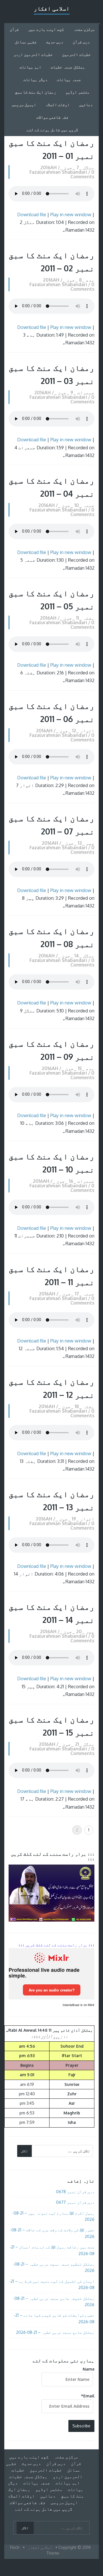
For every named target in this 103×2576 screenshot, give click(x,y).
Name (89, 2369)
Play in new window (71, 215)
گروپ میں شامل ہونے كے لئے (52, 130)
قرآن (14, 29)
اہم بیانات (30, 67)
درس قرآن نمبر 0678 (75, 2192)
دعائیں (86, 105)
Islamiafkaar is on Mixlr (79, 2005)
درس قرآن (81, 42)
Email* (88, 2396)
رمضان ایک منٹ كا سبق (35, 92)
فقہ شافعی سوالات (52, 117)
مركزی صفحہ (84, 29)
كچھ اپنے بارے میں (46, 29)
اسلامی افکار (52, 8)
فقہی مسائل (26, 42)
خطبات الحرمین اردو (33, 54)
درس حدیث (55, 42)
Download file (32, 215)
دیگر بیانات (35, 79)
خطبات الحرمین (76, 54)
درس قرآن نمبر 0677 (75, 2202)
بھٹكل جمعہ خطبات (68, 67)
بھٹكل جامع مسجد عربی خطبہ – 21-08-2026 (55, 2332)
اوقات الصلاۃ (58, 105)
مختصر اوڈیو (78, 92)
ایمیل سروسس (24, 105)
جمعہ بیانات (69, 79)
